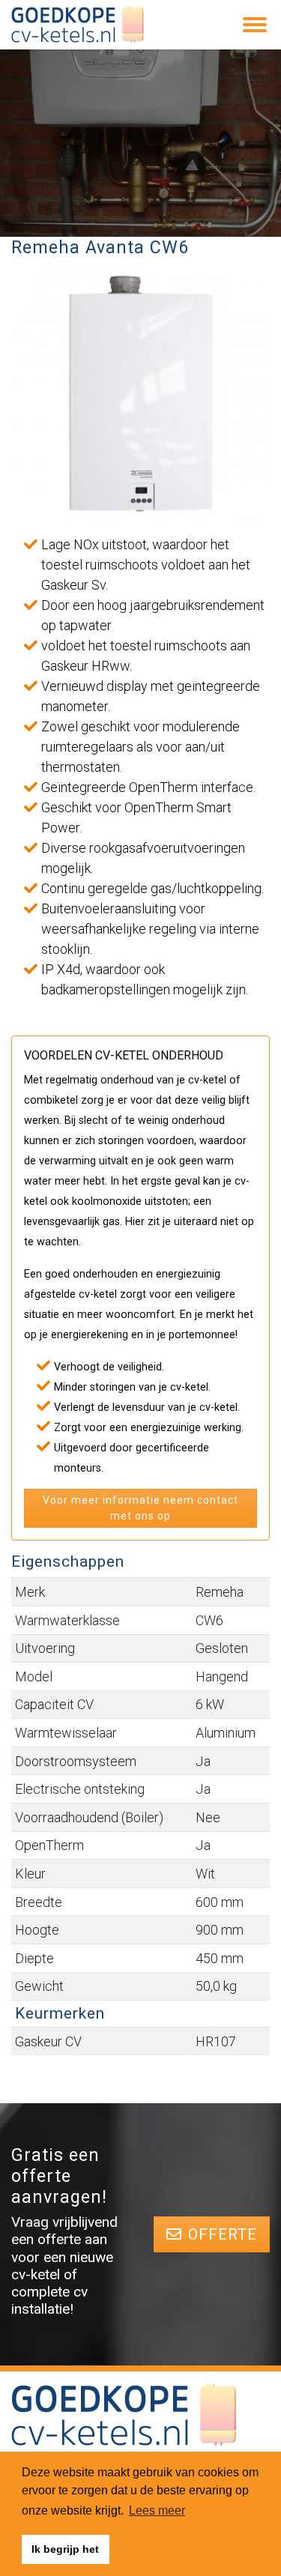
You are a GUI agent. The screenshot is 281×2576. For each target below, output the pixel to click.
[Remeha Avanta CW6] (140, 393)
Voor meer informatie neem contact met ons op (140, 1508)
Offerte (223, 2234)
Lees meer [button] (157, 2510)
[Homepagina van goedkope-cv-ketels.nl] (78, 25)
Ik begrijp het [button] (65, 2549)
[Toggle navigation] (255, 25)
